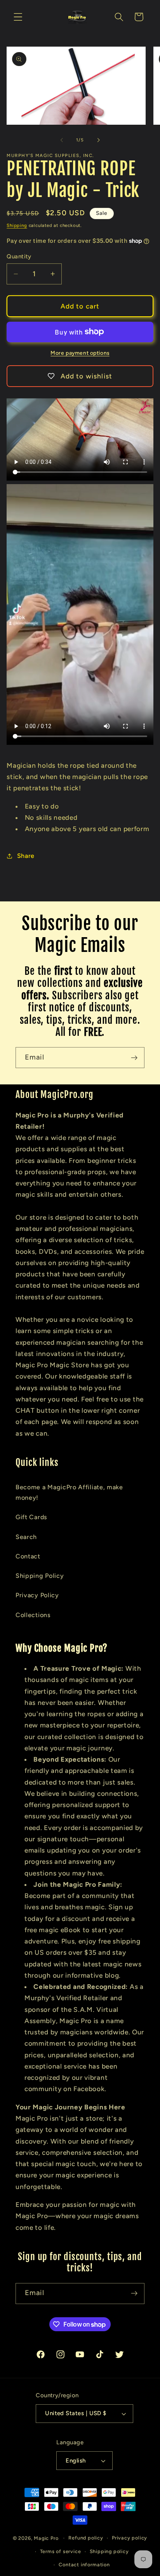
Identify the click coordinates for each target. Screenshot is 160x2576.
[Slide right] (98, 140)
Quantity (19, 256)
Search (26, 1537)
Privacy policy (130, 2538)
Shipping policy (109, 2551)
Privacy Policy (37, 1595)
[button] (18, 17)
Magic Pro (46, 2538)
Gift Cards (31, 1517)
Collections (33, 1615)
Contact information (84, 2565)
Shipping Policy (40, 1576)
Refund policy (86, 2538)
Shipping (17, 225)
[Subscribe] (134, 1058)
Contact (28, 1556)
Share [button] (26, 856)
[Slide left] (62, 140)
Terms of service (61, 2551)
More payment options (80, 353)
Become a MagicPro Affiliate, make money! (69, 1492)
